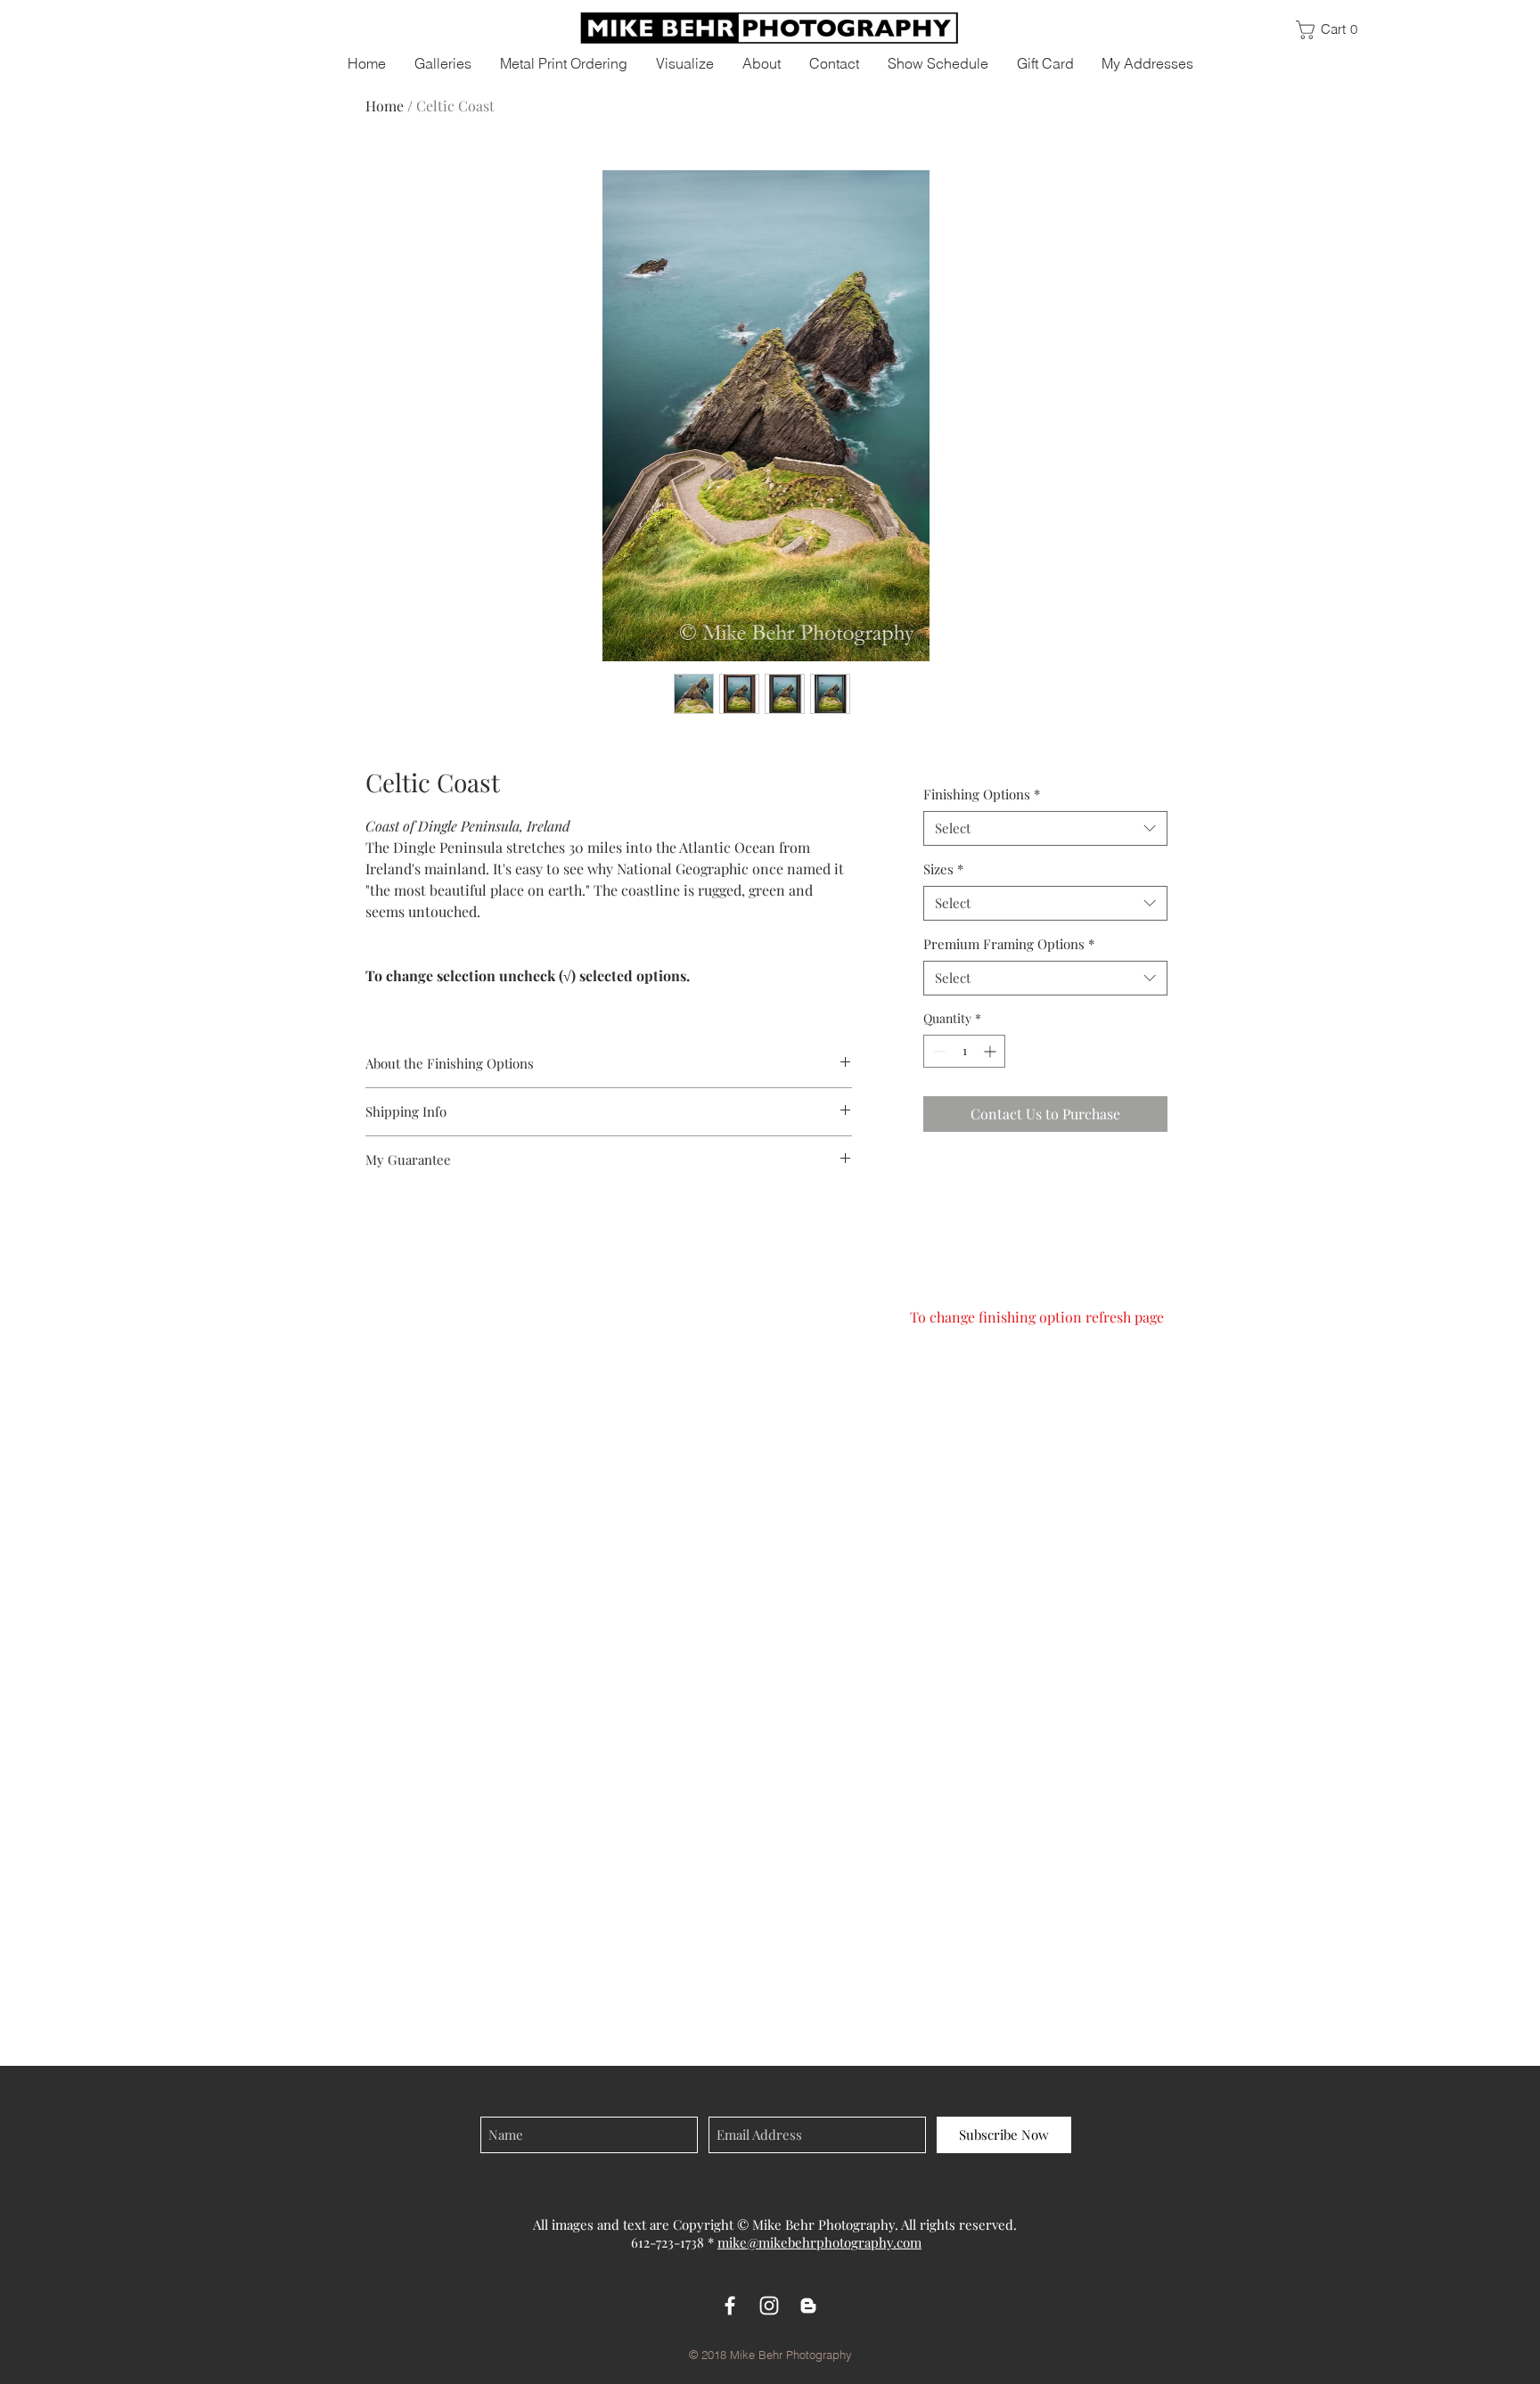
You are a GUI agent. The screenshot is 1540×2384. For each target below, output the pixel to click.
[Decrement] (937, 1051)
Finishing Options (982, 794)
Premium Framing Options (1009, 944)
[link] (1335, 30)
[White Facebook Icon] (730, 2306)
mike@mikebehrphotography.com (819, 2242)
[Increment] (991, 1051)
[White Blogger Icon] (808, 2306)
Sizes (943, 869)
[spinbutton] (964, 1051)
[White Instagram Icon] (769, 2306)
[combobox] (1045, 828)
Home (385, 106)
